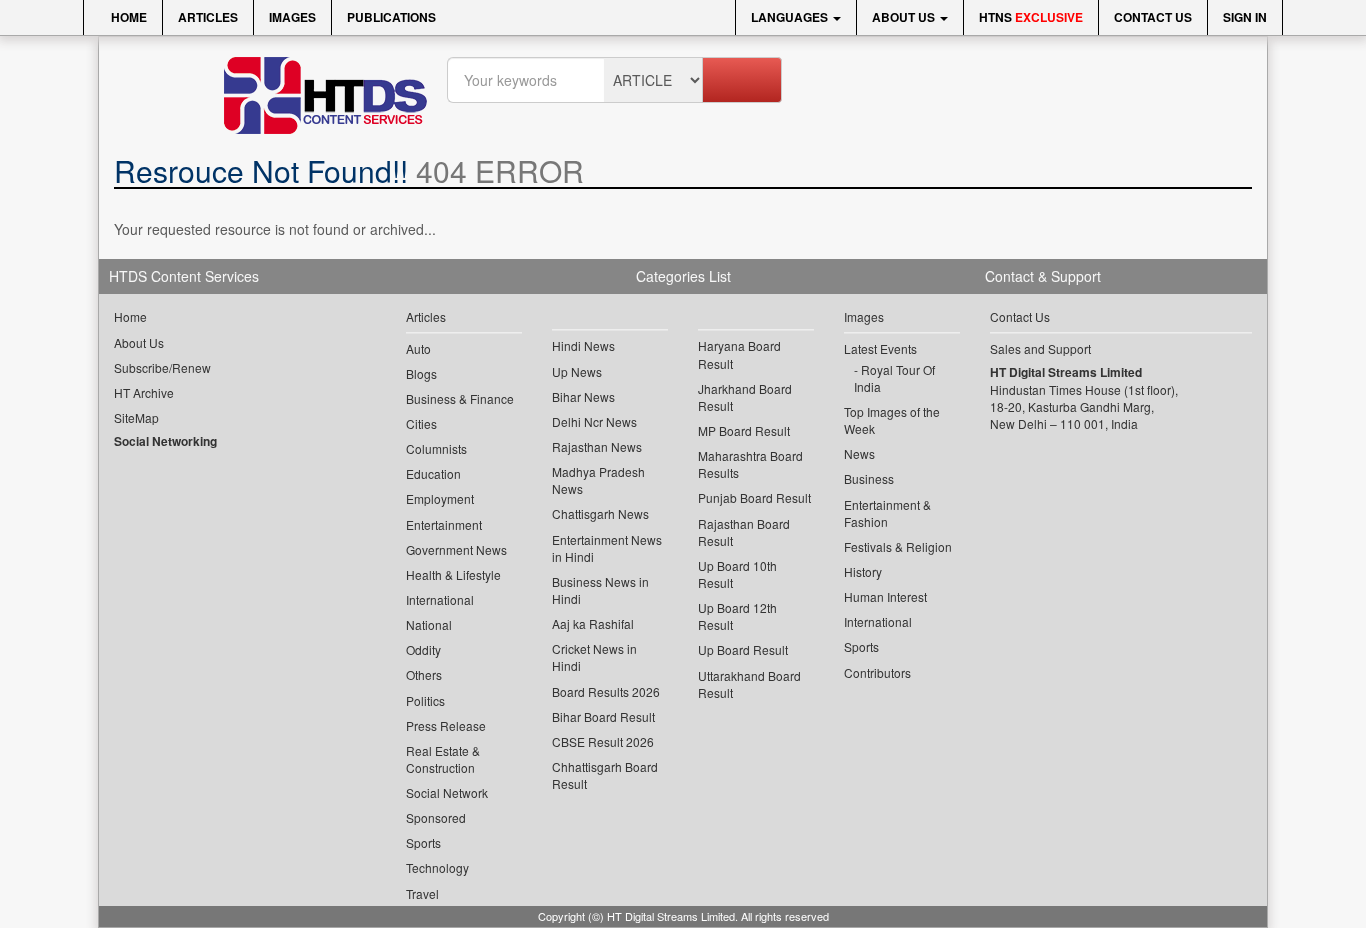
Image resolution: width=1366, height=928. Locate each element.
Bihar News (583, 396)
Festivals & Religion (898, 546)
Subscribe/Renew (162, 367)
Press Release (446, 725)
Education (433, 473)
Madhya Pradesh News (598, 480)
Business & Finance (460, 398)
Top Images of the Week (892, 420)
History (863, 571)
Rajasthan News (597, 446)
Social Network (447, 792)
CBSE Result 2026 (603, 741)
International (440, 599)
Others (424, 674)
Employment (440, 498)
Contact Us (1153, 17)
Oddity (423, 649)
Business (869, 478)
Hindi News (583, 345)
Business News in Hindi (600, 590)
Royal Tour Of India (894, 378)
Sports (423, 842)
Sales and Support (1040, 348)
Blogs (421, 373)
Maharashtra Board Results (750, 464)
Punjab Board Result (754, 497)
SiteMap (136, 417)
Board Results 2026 (606, 691)
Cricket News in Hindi (594, 657)
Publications (391, 17)
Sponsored (436, 817)
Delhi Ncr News (594, 421)
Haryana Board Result (739, 354)
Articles (208, 17)
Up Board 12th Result (737, 616)
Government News (456, 549)
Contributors (877, 672)
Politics (425, 700)
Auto (418, 348)
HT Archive (144, 392)
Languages (791, 17)
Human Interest (885, 596)
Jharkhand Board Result (745, 397)
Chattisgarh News (600, 513)
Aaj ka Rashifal (593, 623)
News (859, 453)
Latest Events (880, 348)
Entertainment (444, 524)
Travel (422, 893)
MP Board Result (744, 430)
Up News (577, 371)
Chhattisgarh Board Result (605, 775)
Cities (421, 423)
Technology (437, 867)
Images (292, 17)
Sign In (1245, 17)
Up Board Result (743, 649)
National (429, 624)
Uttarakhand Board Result (749, 684)
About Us (905, 17)
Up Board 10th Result (737, 574)
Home (127, 17)
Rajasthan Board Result (744, 532)
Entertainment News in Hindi (607, 548)
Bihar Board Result (603, 716)
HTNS (1031, 17)
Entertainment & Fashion (887, 513)
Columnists (436, 448)
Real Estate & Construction (443, 759)
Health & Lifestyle (453, 574)
